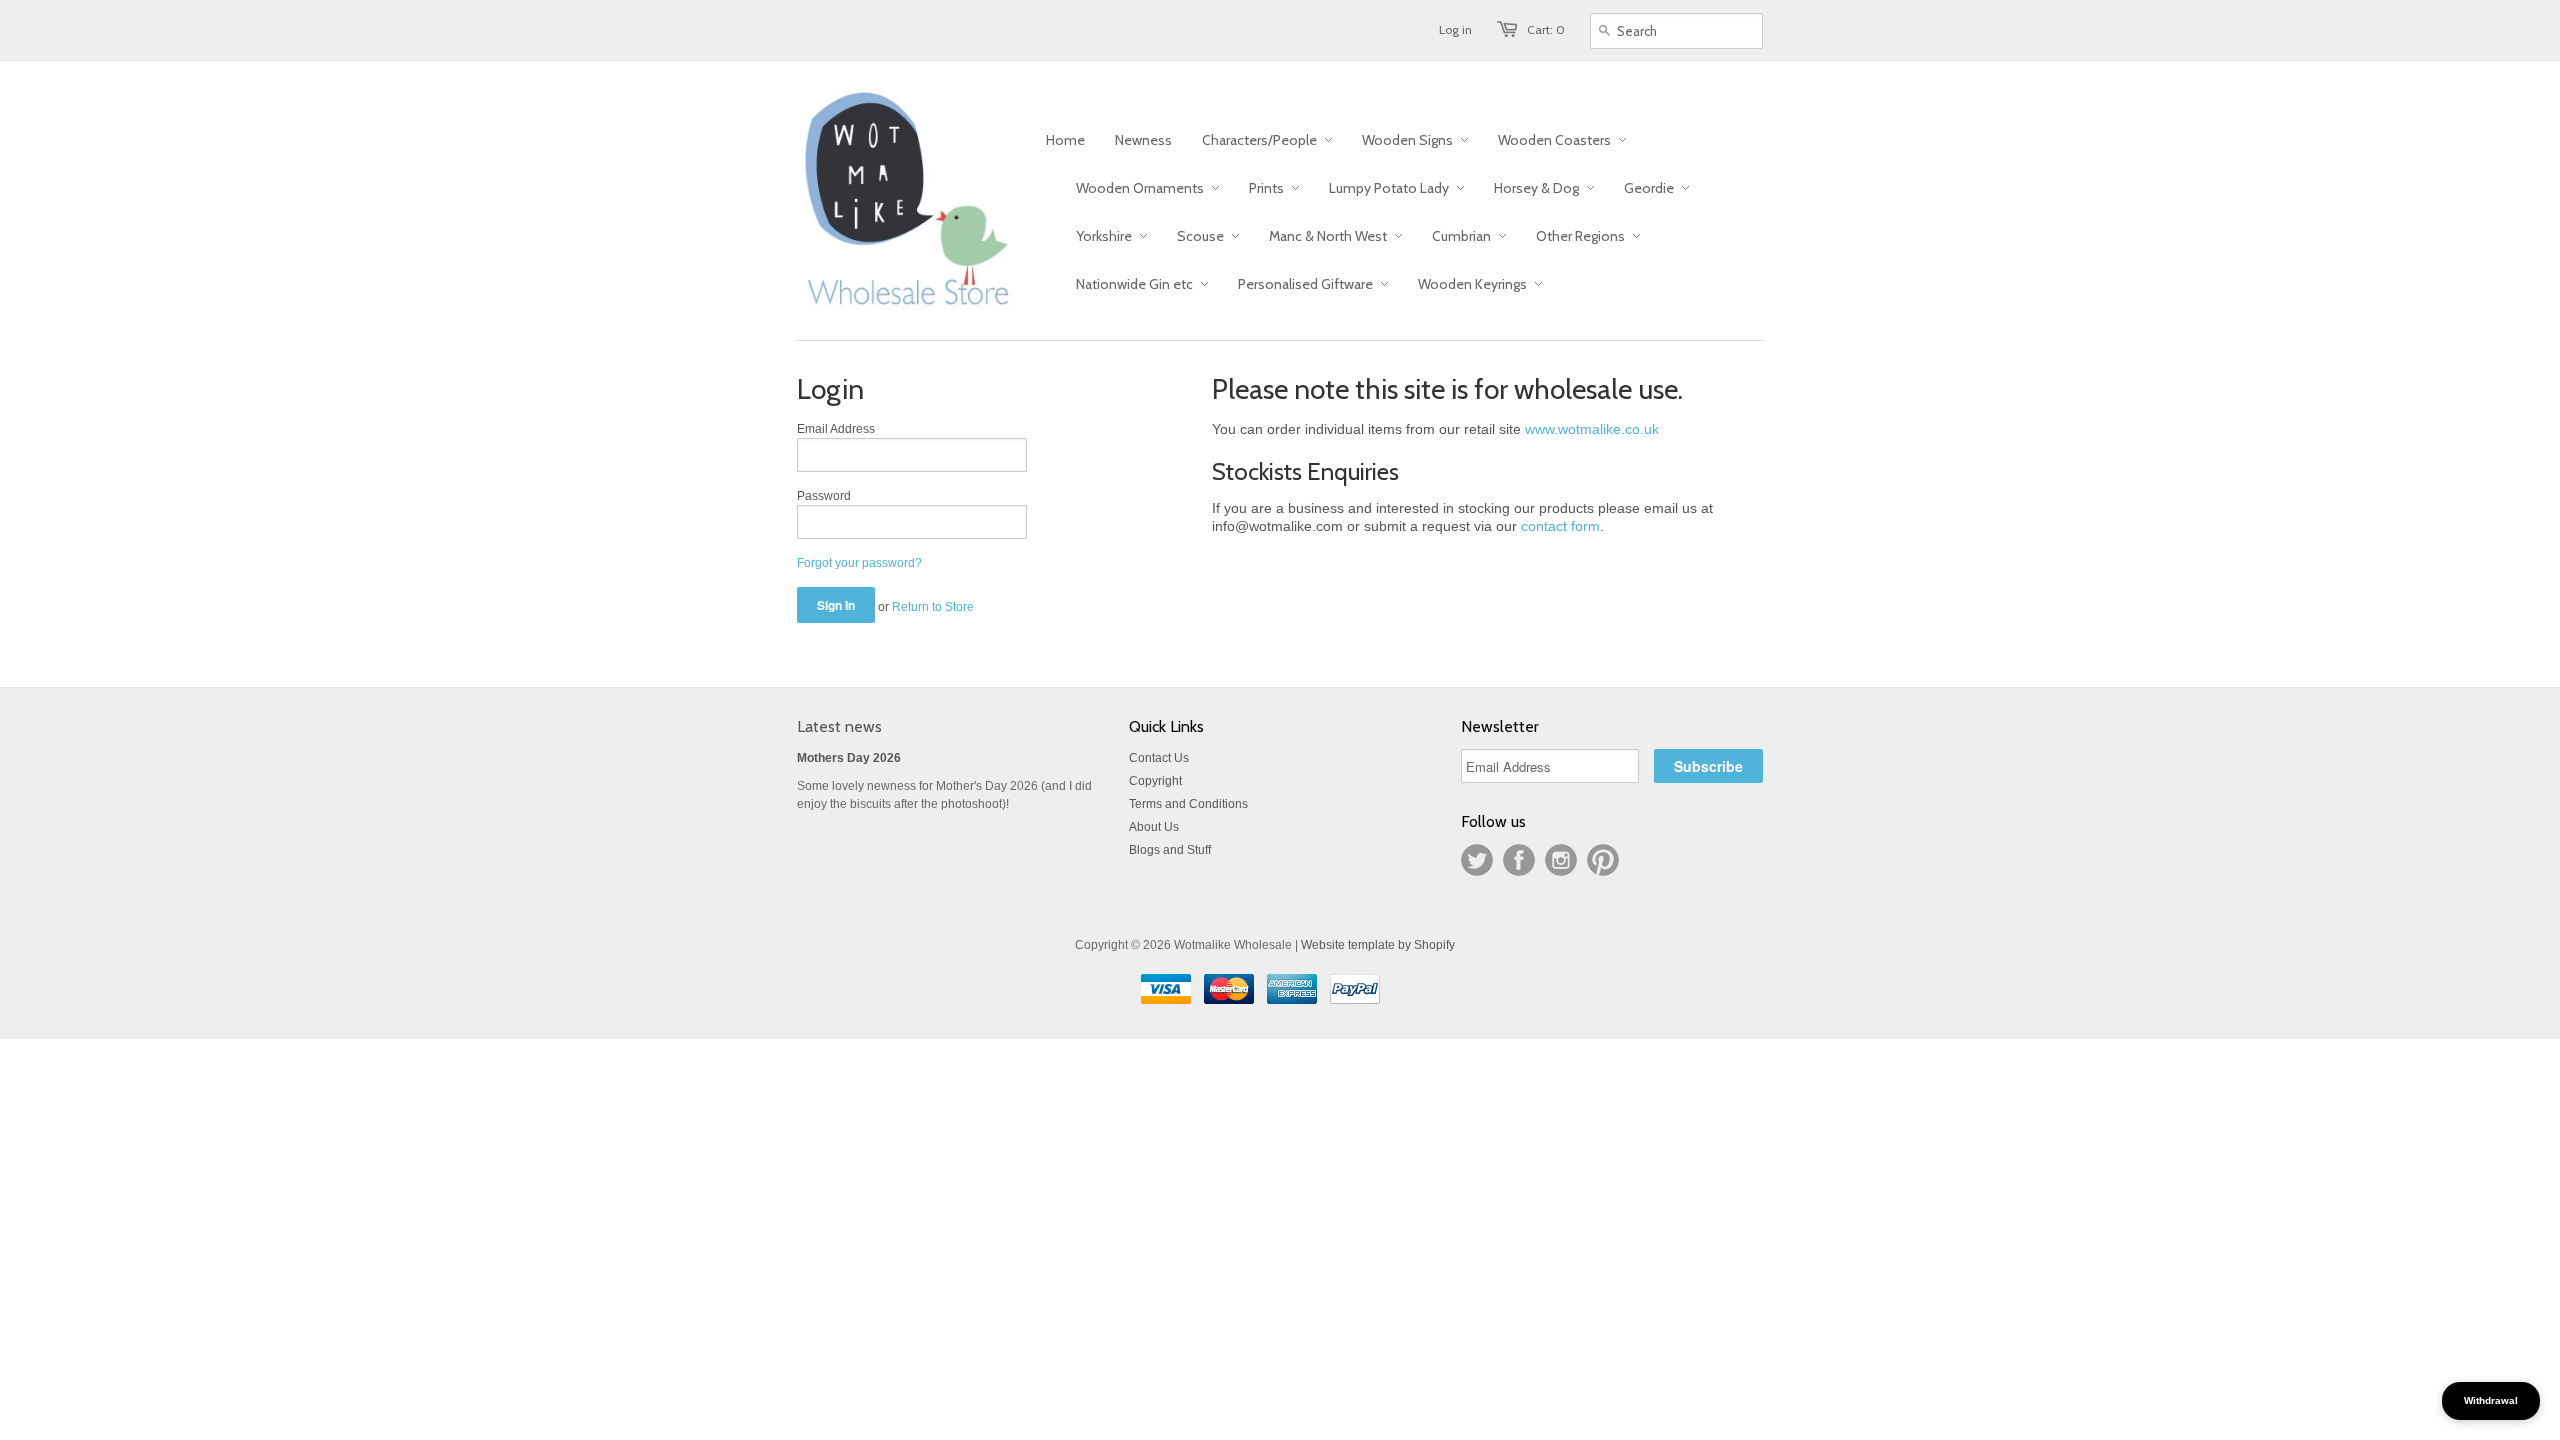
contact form (1560, 526)
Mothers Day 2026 (849, 758)
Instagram (1561, 860)
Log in (1455, 29)
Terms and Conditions (1188, 804)
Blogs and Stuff (1170, 850)
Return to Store (933, 607)
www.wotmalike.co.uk (1592, 429)
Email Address (836, 429)
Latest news (839, 726)
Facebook (1519, 860)
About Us (1154, 827)
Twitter (1477, 860)
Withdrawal (2491, 1400)
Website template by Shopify (1378, 945)
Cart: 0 (1546, 29)
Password (824, 496)
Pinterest (1603, 860)
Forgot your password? (859, 563)
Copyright (1155, 781)
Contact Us (1159, 758)
